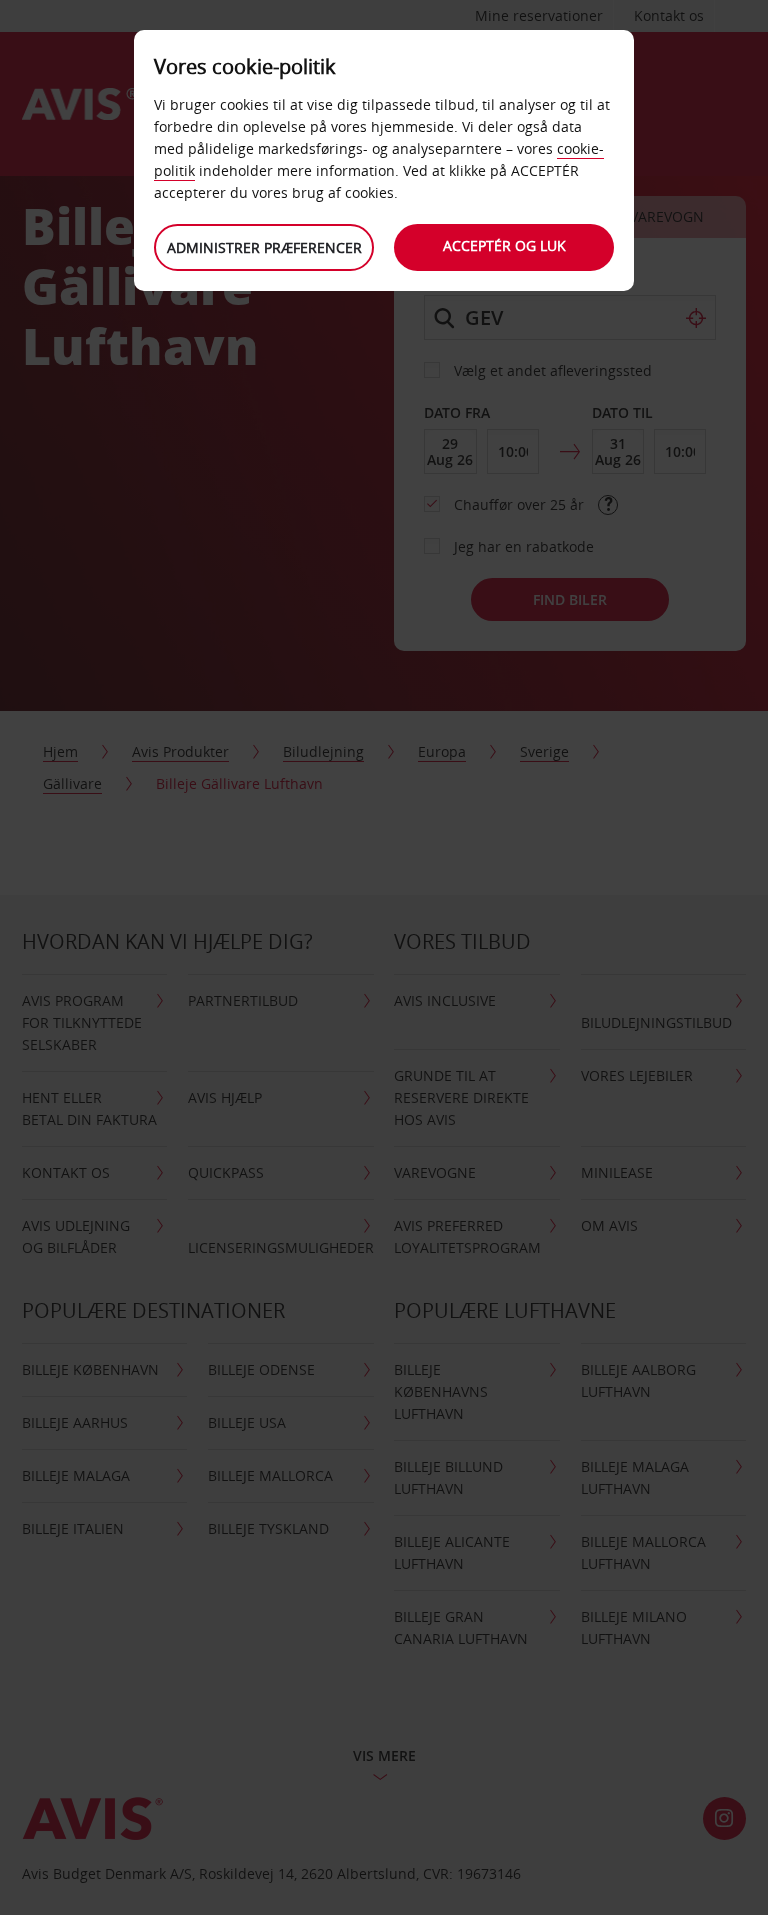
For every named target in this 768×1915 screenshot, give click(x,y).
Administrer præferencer (264, 247)
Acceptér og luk (504, 245)
